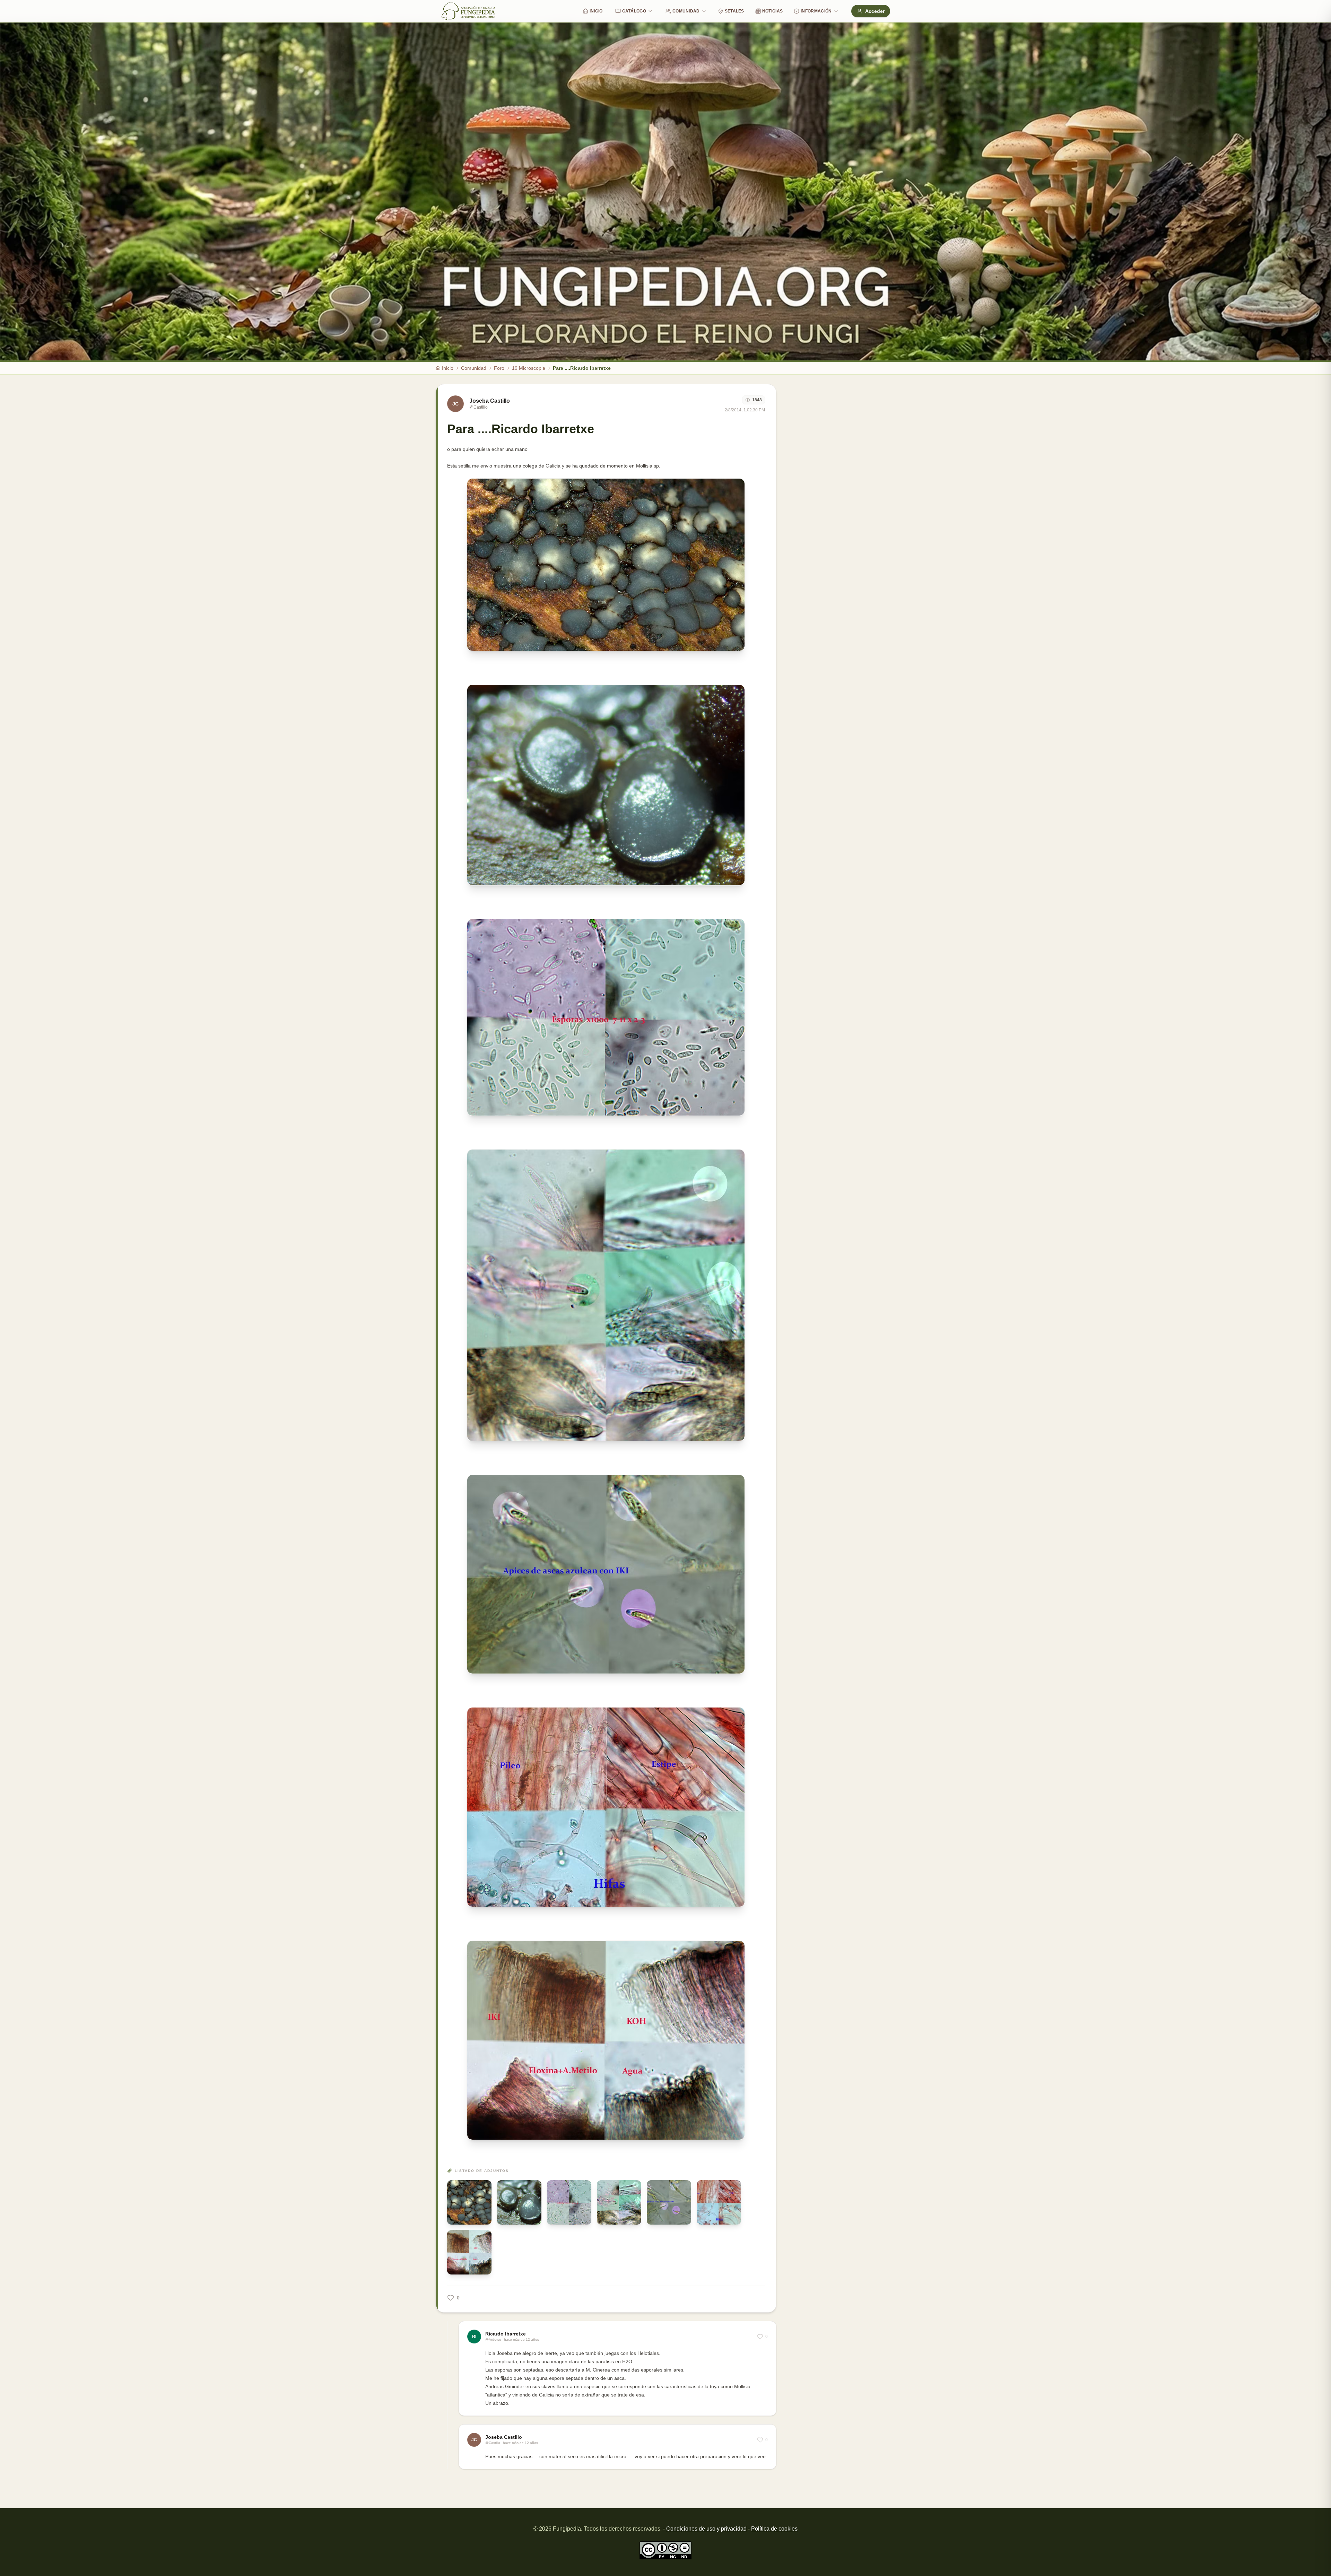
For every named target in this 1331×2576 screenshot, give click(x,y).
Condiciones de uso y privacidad (706, 2529)
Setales (734, 11)
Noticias (772, 11)
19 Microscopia (529, 368)
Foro (499, 368)
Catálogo (634, 11)
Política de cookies (774, 2529)
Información (816, 11)
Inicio (596, 11)
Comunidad (686, 11)
